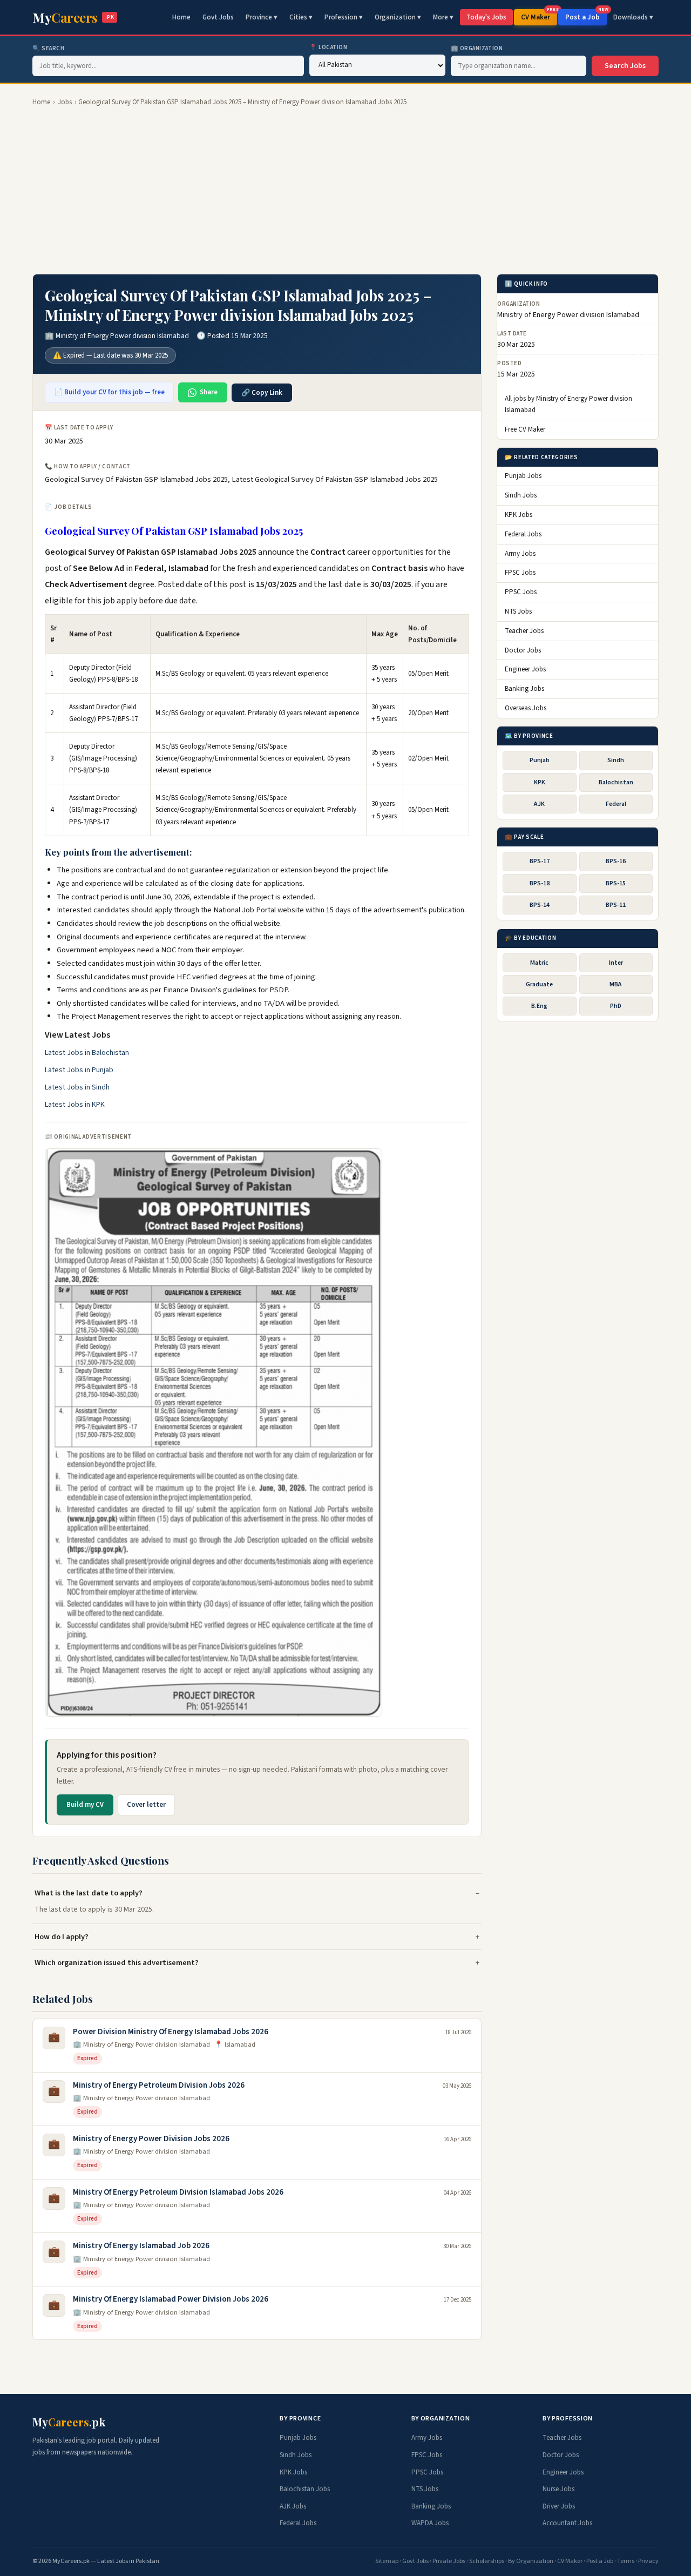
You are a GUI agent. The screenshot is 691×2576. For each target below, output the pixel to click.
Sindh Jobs (521, 496)
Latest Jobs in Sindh (77, 1087)
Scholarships (487, 2561)
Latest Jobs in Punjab (79, 1070)
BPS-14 (540, 905)
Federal (616, 804)
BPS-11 (616, 905)
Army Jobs (520, 554)
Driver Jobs (559, 2506)
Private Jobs (449, 2561)
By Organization (531, 2561)
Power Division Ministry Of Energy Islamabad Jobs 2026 (171, 2032)
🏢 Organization (477, 48)
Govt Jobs (218, 17)
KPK (540, 782)
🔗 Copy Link (262, 393)
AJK (539, 804)
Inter (616, 963)
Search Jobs (625, 66)
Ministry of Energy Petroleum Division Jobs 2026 (159, 2085)
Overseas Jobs (526, 708)
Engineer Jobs (525, 670)
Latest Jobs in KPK (75, 1105)
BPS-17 (540, 862)
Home (181, 17)
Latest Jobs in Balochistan (87, 1053)
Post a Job (586, 16)
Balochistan (616, 782)
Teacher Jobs (524, 631)
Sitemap (387, 2561)
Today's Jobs (486, 17)
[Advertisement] (345, 191)
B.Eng (539, 1007)
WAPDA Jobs (430, 2523)
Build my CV (85, 1805)
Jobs (65, 102)
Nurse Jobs (558, 2489)
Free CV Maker (525, 430)
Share (209, 392)
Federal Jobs (523, 534)
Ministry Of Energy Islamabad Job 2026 (141, 2246)
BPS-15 (616, 883)
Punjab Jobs (523, 476)
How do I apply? (62, 1937)
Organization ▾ (398, 17)
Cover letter (146, 1805)
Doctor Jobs (523, 650)
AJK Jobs (293, 2506)
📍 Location (328, 47)
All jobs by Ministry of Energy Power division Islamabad (568, 405)
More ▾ (443, 17)
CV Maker (539, 16)
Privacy (648, 2561)
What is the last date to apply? (89, 1893)
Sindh (616, 761)
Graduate (539, 984)
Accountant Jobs (567, 2523)
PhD (616, 1007)
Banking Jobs (524, 689)
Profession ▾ (344, 17)
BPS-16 (616, 862)
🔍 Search (48, 48)
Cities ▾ (301, 17)
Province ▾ (262, 17)
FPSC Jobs (520, 573)
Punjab (540, 761)
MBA (616, 984)
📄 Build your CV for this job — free (109, 392)
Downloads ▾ (633, 17)
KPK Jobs (519, 515)
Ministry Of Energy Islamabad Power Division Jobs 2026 (171, 2299)
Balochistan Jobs (305, 2489)
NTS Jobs (518, 612)
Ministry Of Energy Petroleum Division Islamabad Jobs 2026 (178, 2192)
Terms (626, 2561)
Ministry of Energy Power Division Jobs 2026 (151, 2139)
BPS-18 (540, 883)
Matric (539, 963)
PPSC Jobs (521, 593)
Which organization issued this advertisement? (117, 1963)
